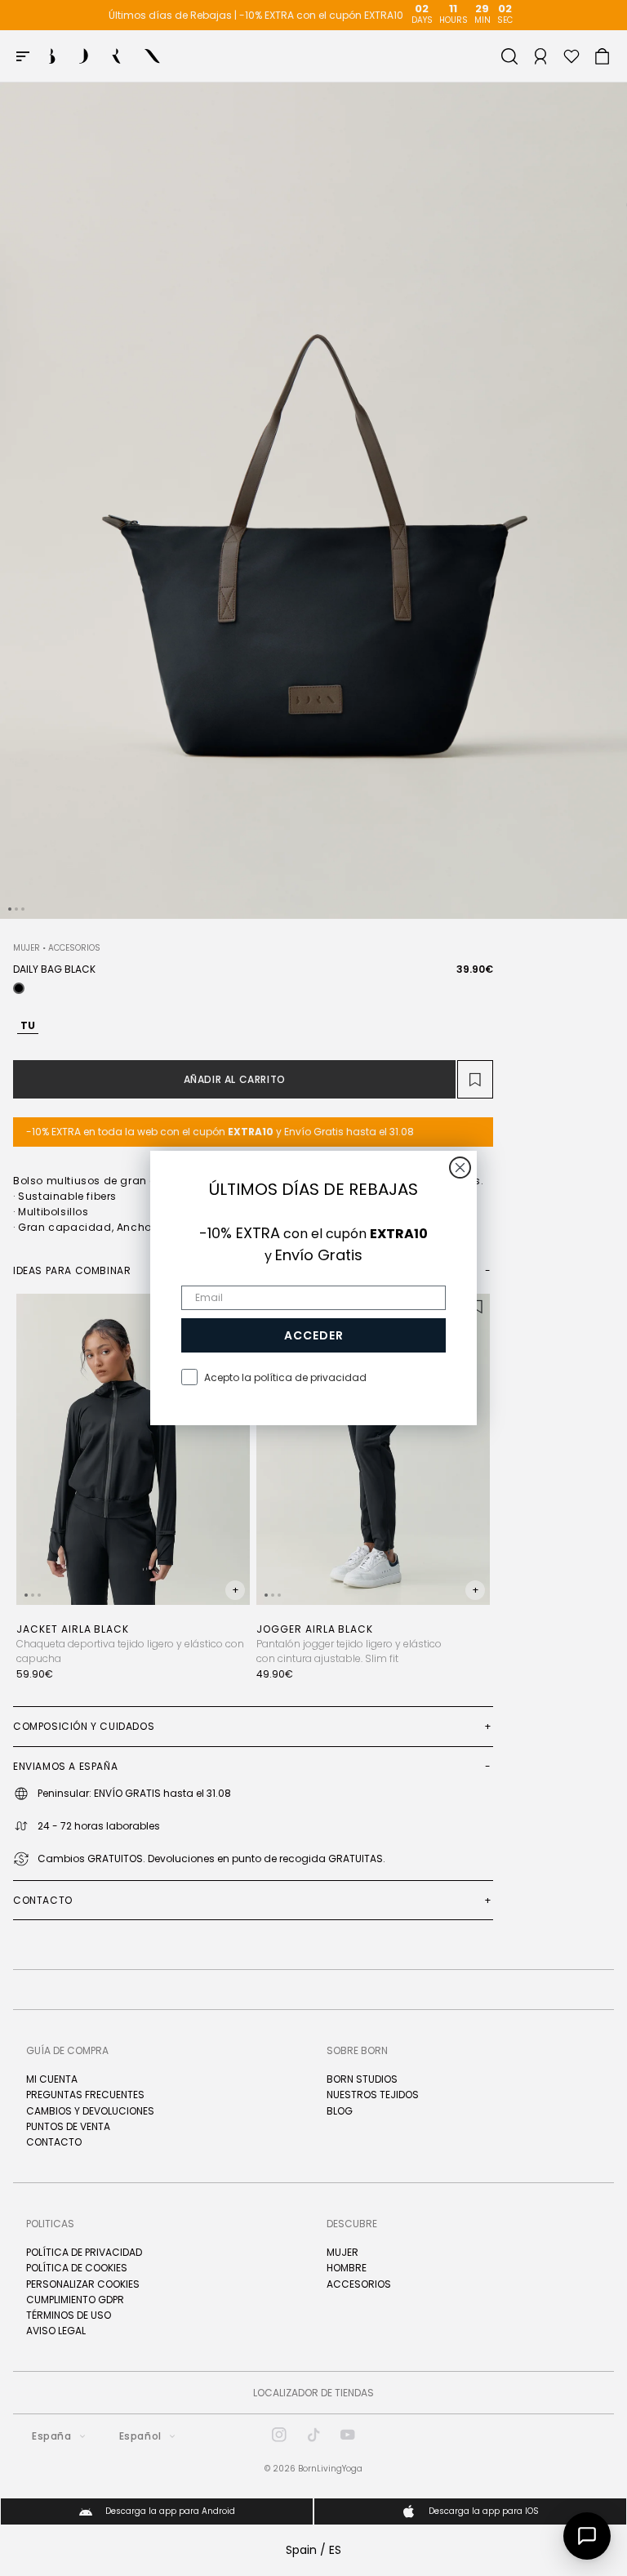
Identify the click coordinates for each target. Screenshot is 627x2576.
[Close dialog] (460, 1168)
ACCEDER (314, 1335)
